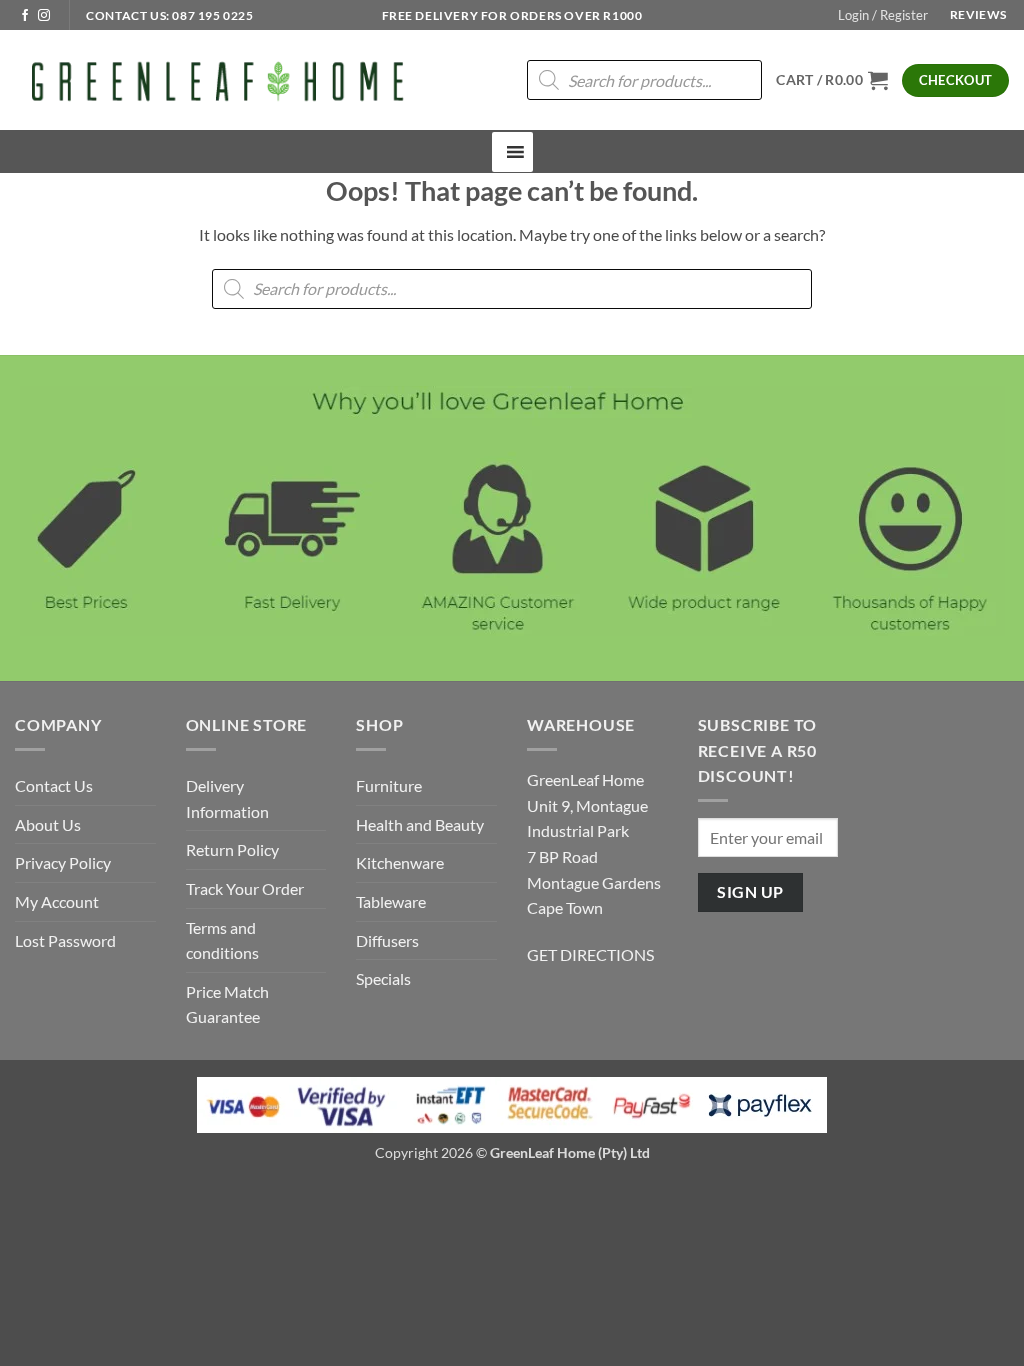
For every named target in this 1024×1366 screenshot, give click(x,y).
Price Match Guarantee (227, 1004)
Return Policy (232, 849)
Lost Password (65, 940)
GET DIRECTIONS (590, 954)
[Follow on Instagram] (44, 16)
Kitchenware (400, 862)
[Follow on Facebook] (25, 16)
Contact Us (54, 785)
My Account (57, 901)
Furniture (389, 785)
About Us (48, 824)
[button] (883, 15)
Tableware (391, 901)
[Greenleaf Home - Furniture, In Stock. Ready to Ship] (215, 80)
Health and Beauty (420, 824)
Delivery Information (227, 798)
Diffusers (387, 940)
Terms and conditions (222, 940)
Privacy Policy (63, 862)
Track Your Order (245, 888)
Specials (383, 978)
